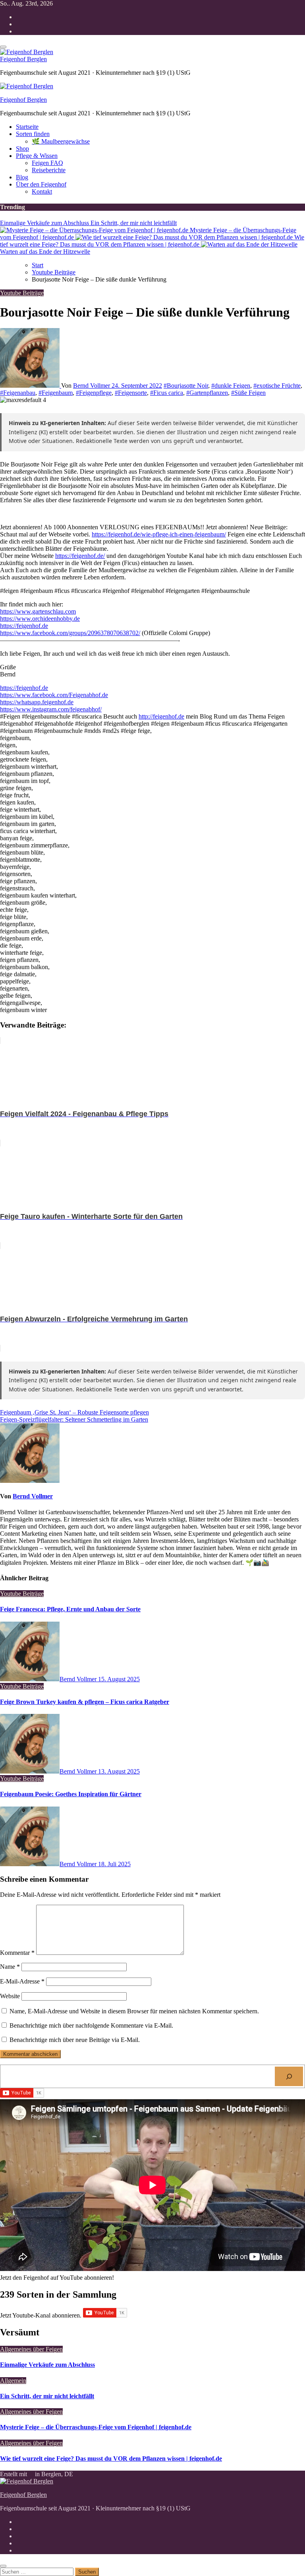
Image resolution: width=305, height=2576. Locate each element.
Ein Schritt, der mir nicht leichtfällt (47, 2396)
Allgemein (13, 2381)
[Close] (3, 2566)
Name (10, 1967)
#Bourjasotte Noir (186, 386)
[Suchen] (289, 2076)
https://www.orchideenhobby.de (40, 619)
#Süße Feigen (248, 393)
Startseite (27, 127)
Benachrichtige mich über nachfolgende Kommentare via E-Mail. (91, 2025)
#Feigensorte (131, 393)
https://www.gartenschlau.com (38, 611)
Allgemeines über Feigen (31, 2349)
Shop (22, 149)
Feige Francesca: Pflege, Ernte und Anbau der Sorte (70, 1609)
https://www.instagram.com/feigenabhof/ (51, 709)
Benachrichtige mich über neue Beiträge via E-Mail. (75, 2040)
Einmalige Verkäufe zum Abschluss (47, 2365)
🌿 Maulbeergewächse (61, 141)
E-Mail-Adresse (22, 1981)
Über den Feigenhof (41, 184)
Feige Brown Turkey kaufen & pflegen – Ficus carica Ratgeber (85, 1702)
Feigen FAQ (47, 163)
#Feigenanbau (18, 393)
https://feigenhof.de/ (80, 556)
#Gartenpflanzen (207, 393)
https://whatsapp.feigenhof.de (37, 702)
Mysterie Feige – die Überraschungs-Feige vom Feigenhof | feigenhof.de (96, 2427)
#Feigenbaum (56, 393)
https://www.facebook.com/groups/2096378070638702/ (70, 633)
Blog (22, 177)
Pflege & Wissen (37, 156)
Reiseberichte (49, 170)
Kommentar (17, 1953)
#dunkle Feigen (231, 386)
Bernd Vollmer (92, 386)
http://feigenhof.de (161, 716)
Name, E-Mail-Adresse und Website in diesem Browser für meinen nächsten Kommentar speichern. (134, 2011)
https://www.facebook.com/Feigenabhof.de (54, 695)
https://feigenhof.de (24, 626)
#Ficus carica (167, 393)
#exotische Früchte (277, 386)
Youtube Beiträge (22, 293)
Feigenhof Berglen (23, 59)
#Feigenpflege (94, 393)
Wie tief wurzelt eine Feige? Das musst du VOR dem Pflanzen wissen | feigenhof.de (111, 2458)
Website (10, 1996)
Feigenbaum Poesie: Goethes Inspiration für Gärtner (71, 1794)
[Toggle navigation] (3, 47)
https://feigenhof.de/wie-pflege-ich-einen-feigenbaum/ (159, 534)
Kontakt (42, 191)
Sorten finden (33, 134)
